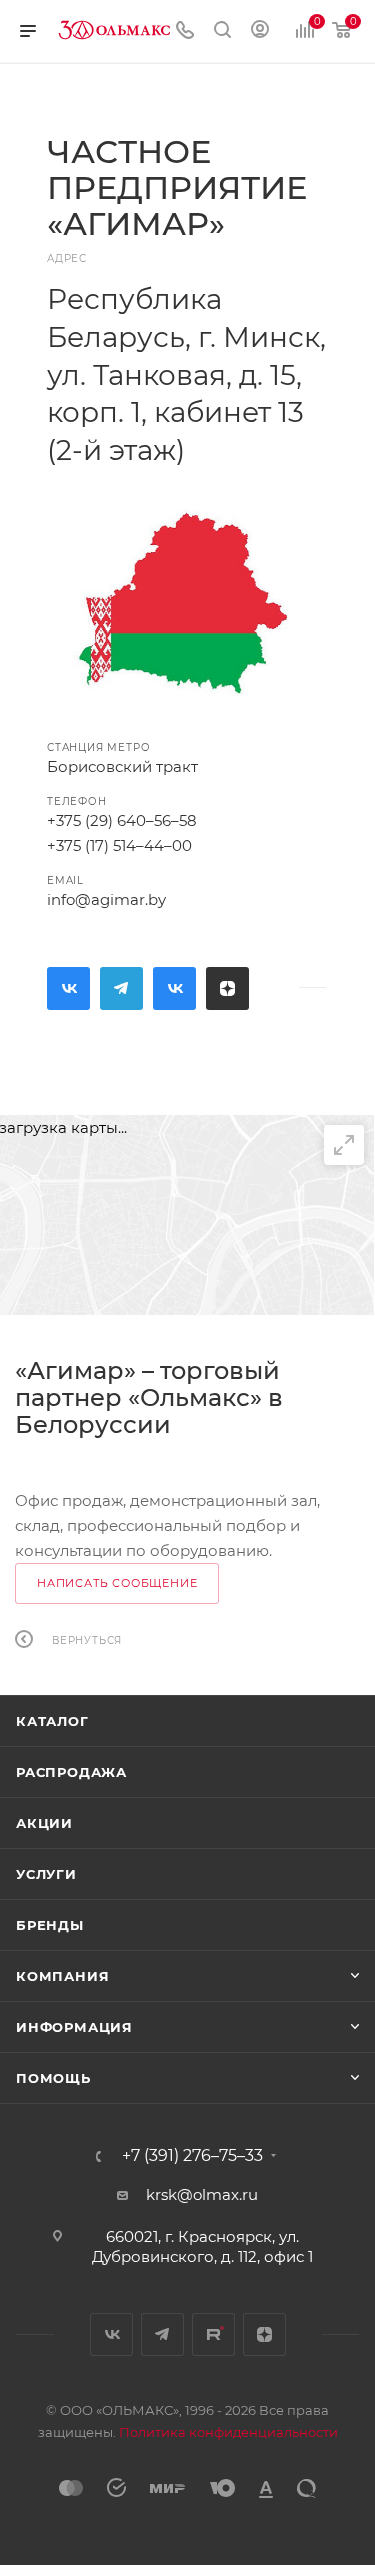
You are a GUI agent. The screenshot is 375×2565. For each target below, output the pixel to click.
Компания (62, 1976)
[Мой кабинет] (260, 31)
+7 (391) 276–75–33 (192, 2156)
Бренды (50, 1925)
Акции (44, 1823)
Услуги (46, 1874)
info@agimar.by (106, 899)
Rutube (174, 988)
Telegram (121, 988)
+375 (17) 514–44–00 (119, 845)
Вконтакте (68, 988)
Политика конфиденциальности (228, 2432)
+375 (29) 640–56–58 (122, 820)
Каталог (52, 1721)
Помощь (53, 2078)
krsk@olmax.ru (202, 2194)
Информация (74, 2027)
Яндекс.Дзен (227, 988)
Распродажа (71, 1772)
